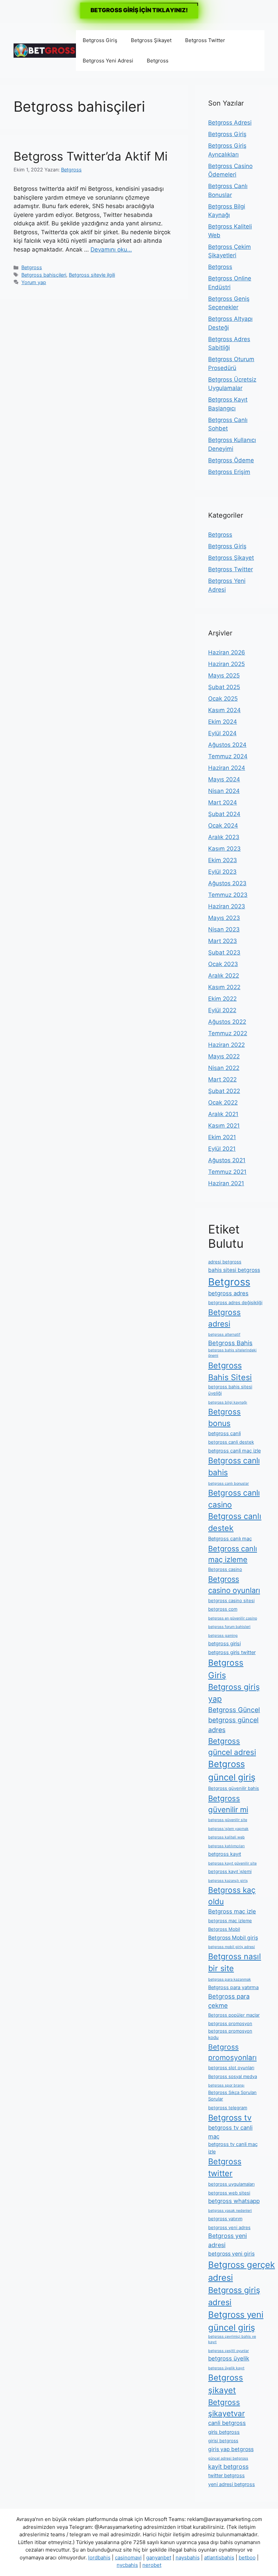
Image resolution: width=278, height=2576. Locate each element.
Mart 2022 (222, 1079)
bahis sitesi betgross (234, 1270)
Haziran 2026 (227, 652)
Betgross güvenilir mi (228, 1804)
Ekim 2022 (222, 999)
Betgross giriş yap (234, 1693)
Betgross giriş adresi (234, 2296)
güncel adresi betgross (228, 2458)
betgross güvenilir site (228, 1820)
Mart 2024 (223, 802)
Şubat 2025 (224, 687)
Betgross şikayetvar (226, 2408)
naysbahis (188, 2558)
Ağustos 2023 (227, 883)
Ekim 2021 (222, 1137)
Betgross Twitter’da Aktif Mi (91, 156)
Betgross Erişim (229, 472)
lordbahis (99, 2558)
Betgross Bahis (230, 1343)
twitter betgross (226, 2476)
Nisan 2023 (224, 929)
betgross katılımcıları (226, 1846)
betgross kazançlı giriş (228, 1881)
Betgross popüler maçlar (234, 2015)
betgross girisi (224, 1644)
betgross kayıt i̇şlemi (230, 1871)
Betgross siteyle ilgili (92, 275)
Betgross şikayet (226, 2384)
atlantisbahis (219, 2558)
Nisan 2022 (224, 1068)
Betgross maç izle (232, 1911)
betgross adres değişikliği (235, 1302)
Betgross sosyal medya (233, 2076)
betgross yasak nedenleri (230, 2211)
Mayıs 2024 (224, 779)
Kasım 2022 (224, 987)
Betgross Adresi (230, 123)
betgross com (223, 1609)
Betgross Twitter (205, 40)
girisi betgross (223, 2441)
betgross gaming (223, 1636)
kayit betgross (228, 2467)
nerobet (152, 2565)
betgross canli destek (231, 1442)
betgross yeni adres (229, 2227)
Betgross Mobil (224, 1929)
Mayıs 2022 (224, 1056)
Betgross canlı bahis (234, 1467)
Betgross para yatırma (233, 1987)
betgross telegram (228, 2108)
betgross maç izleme (230, 1921)
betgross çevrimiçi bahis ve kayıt (232, 2339)
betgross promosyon (230, 2023)
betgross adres (228, 1293)
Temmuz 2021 (227, 1172)
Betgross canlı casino (234, 1499)
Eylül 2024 (222, 733)
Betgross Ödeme (231, 460)
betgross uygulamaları (231, 2184)
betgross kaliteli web (226, 1837)
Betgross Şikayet (151, 40)
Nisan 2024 (224, 791)
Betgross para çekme (229, 2001)
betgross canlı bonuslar (229, 1484)
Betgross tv (230, 2118)
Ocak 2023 (223, 964)
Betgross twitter (225, 2167)
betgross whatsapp (234, 2201)
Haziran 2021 (226, 1183)
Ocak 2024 (223, 826)
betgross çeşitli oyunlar (229, 2351)
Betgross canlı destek (235, 1522)
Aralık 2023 (224, 837)
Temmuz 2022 (228, 1033)
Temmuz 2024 (228, 756)
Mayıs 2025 (224, 675)
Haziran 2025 (226, 664)
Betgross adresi (224, 1318)
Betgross (158, 61)
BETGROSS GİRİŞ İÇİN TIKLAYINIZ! (139, 10)
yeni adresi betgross (232, 2484)
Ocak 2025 (223, 699)
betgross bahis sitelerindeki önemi (232, 1353)
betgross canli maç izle (234, 1451)
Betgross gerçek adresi (242, 2271)
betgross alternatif (224, 1335)
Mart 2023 (223, 941)
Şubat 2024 (224, 814)
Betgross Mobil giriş (233, 1938)
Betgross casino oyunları (234, 1585)
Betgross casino (225, 1569)
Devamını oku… (111, 249)
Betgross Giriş (100, 40)
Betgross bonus (224, 1417)
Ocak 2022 (223, 1102)
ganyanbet (159, 2558)
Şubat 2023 (224, 952)
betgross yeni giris (231, 2254)
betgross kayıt (225, 1854)
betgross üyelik (229, 2358)
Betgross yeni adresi (227, 2240)
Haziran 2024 (227, 768)
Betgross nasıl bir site (235, 1962)
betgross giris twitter (232, 1652)
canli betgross (227, 2423)
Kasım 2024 (224, 710)
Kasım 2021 (224, 1126)
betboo (247, 2558)
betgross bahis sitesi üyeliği (230, 1390)
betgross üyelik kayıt (226, 2368)
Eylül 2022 (222, 1010)
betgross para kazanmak (230, 1979)
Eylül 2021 (222, 1149)
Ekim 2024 (223, 722)
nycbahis (127, 2565)
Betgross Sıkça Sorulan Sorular (232, 2096)
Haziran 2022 (226, 1045)
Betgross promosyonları (232, 2052)
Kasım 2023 (224, 849)
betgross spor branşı (226, 2085)
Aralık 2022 (224, 976)
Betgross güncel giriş (232, 1770)
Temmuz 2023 (228, 895)
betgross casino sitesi (231, 1600)
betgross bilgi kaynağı (228, 1402)
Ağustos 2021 (227, 1160)
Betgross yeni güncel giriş (236, 2321)
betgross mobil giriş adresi (232, 1947)
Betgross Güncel (234, 1710)
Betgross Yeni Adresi (108, 61)
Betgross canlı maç (230, 1539)
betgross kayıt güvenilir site (232, 1863)
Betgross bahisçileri (44, 275)
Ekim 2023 (223, 860)
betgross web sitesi (229, 2193)
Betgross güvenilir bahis (234, 1788)
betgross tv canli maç (230, 2132)
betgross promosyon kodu (230, 2034)
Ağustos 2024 (227, 745)
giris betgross (224, 2432)
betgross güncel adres (233, 1725)
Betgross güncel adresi (232, 1746)
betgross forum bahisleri (229, 1627)
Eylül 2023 (222, 872)
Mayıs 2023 (224, 918)
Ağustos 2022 (227, 1022)
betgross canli (224, 1433)
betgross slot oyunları (231, 2068)
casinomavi (128, 2558)
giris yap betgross (231, 2449)
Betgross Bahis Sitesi (230, 1371)
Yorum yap (34, 282)
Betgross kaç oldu (232, 1896)
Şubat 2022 (224, 1091)
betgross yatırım (225, 2219)
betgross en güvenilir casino (233, 1618)
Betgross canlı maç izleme (233, 1554)
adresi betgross (225, 1262)
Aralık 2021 (223, 1114)
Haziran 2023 (227, 906)
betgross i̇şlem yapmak (228, 1829)
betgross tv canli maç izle (233, 2148)
